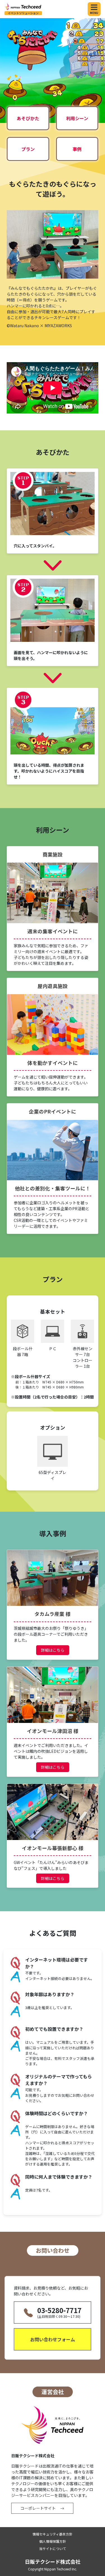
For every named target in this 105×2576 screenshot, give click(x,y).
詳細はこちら (53, 1650)
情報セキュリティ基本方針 (53, 2534)
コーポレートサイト (38, 2508)
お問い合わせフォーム (53, 2339)
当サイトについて (53, 2548)
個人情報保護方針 (53, 2541)
